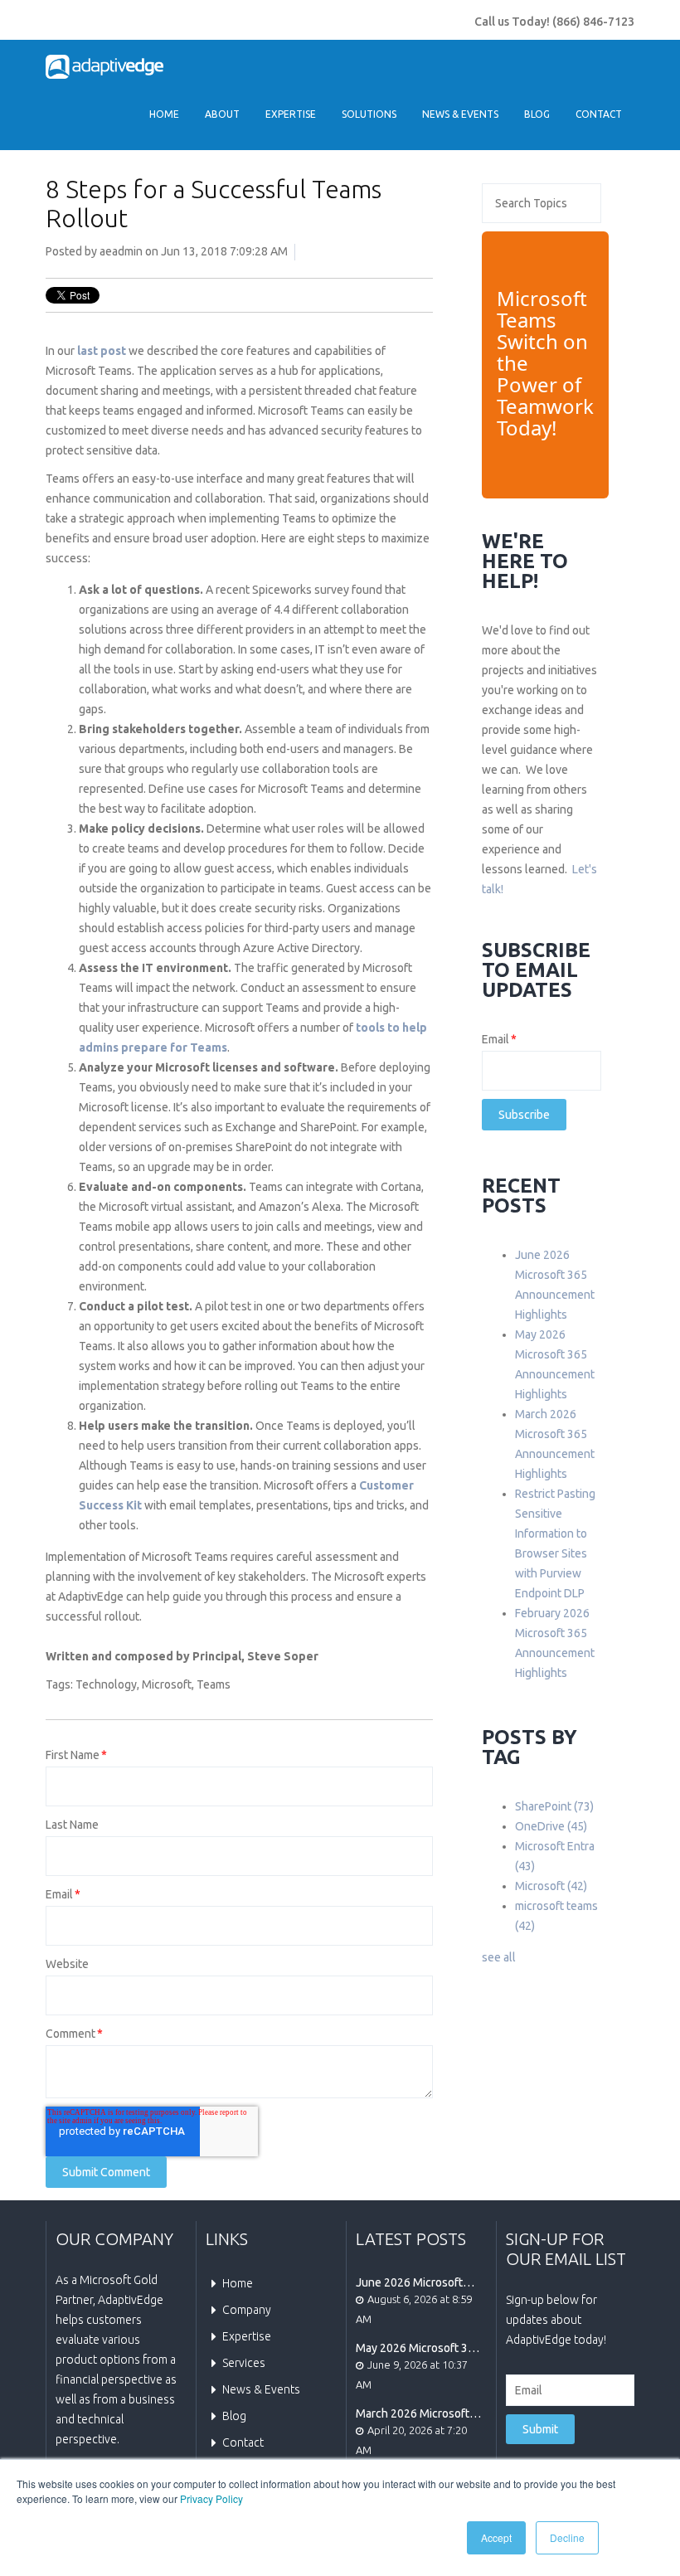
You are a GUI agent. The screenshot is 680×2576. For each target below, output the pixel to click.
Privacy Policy (211, 2498)
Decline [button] (567, 2537)
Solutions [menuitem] (369, 114)
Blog (234, 2416)
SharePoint (554, 1806)
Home (238, 2283)
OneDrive (551, 1826)
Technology (106, 1684)
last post (102, 351)
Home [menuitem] (164, 114)
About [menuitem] (222, 114)
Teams (214, 1684)
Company (247, 2310)
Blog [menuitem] (537, 114)
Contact (243, 2442)
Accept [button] (496, 2537)
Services (244, 2363)
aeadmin (121, 251)
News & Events (261, 2389)
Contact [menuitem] (599, 114)
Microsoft (167, 1684)
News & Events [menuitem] (460, 114)
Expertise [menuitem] (291, 114)
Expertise (247, 2336)
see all (499, 1957)
